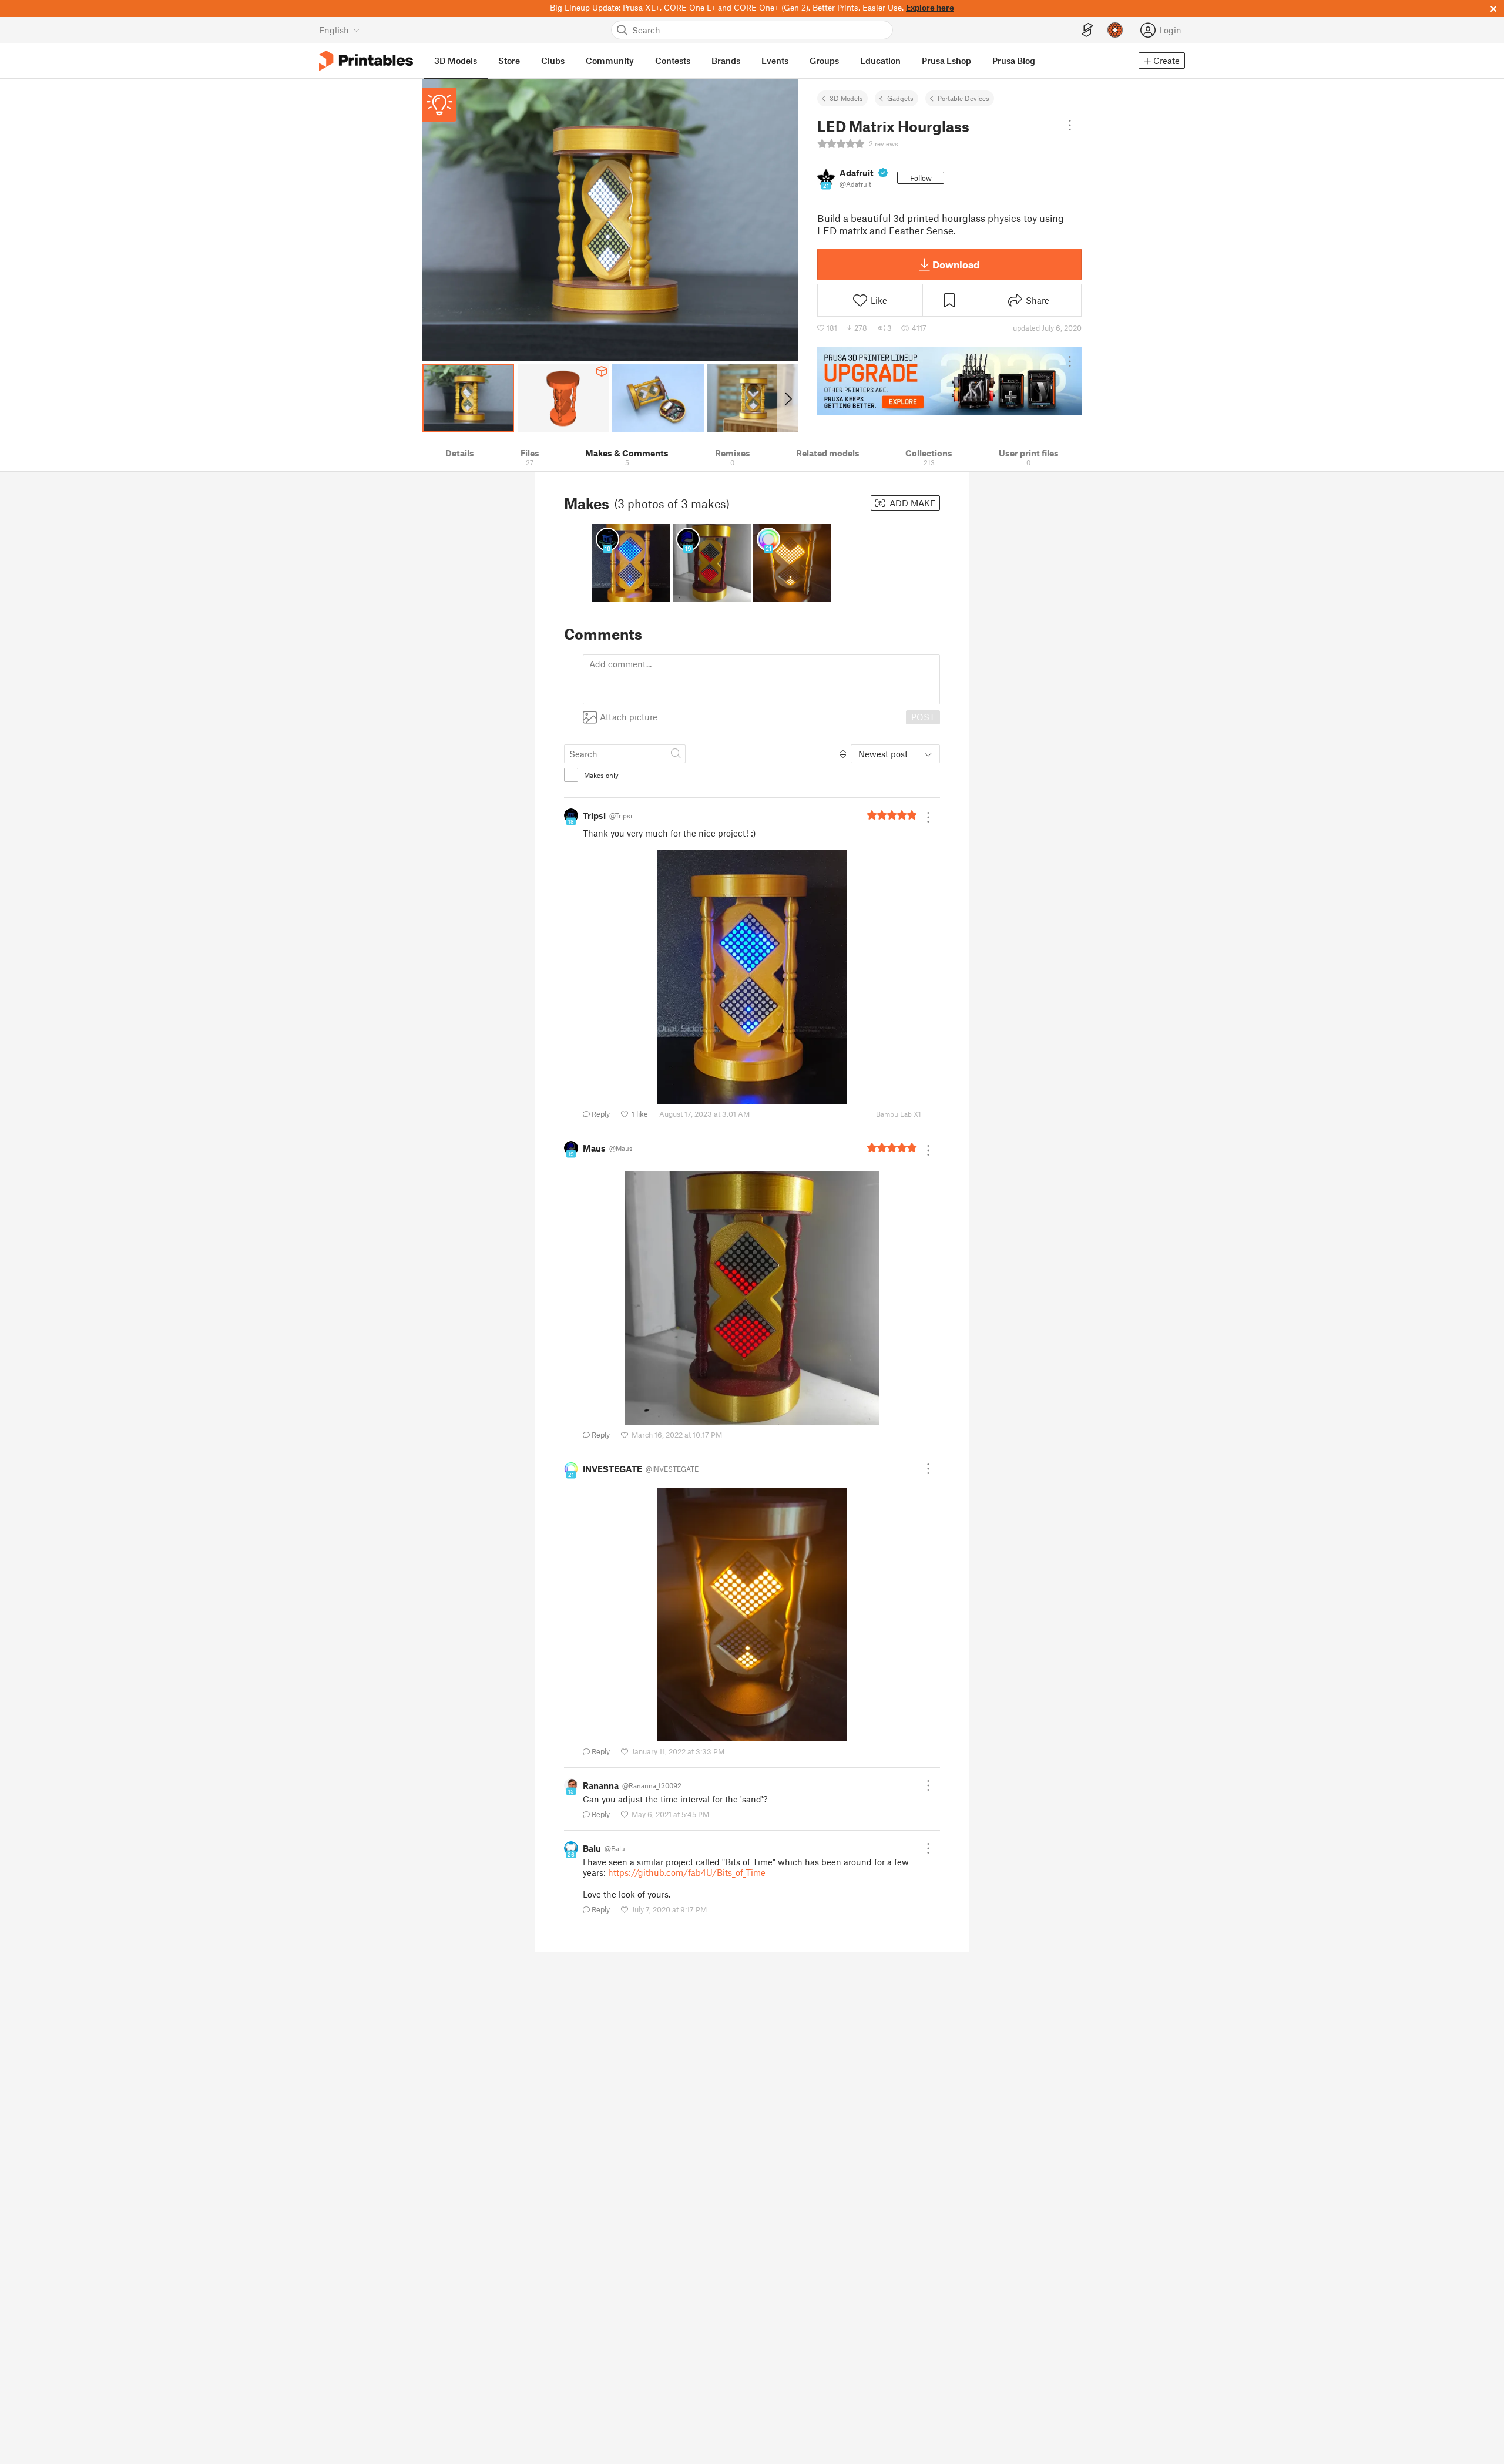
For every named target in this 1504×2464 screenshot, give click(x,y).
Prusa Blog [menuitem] (1014, 61)
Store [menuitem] (509, 61)
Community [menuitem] (610, 61)
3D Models (846, 98)
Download (956, 264)
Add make (911, 503)
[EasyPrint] (1087, 30)
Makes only (601, 775)
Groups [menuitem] (824, 61)
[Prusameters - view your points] (1115, 30)
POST (923, 717)
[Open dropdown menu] (1070, 125)
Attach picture (629, 717)
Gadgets (900, 98)
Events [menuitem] (775, 61)
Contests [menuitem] (673, 61)
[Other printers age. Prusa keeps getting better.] (949, 381)
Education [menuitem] (880, 61)
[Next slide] (788, 398)
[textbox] (761, 679)
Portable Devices (963, 98)
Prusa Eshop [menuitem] (946, 61)
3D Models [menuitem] (456, 61)
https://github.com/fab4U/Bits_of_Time (687, 1872)
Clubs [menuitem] (553, 61)
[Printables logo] (366, 61)
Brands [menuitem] (726, 61)
